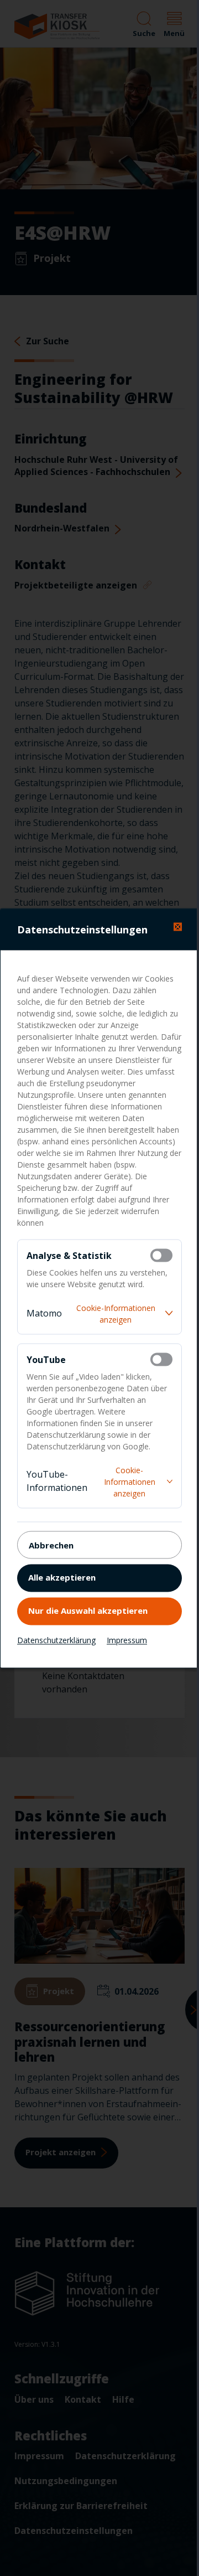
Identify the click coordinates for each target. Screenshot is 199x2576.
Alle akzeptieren (62, 1577)
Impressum (127, 1640)
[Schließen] (178, 926)
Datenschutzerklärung (56, 1640)
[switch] (161, 1255)
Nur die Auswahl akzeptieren (88, 1610)
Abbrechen (51, 1545)
